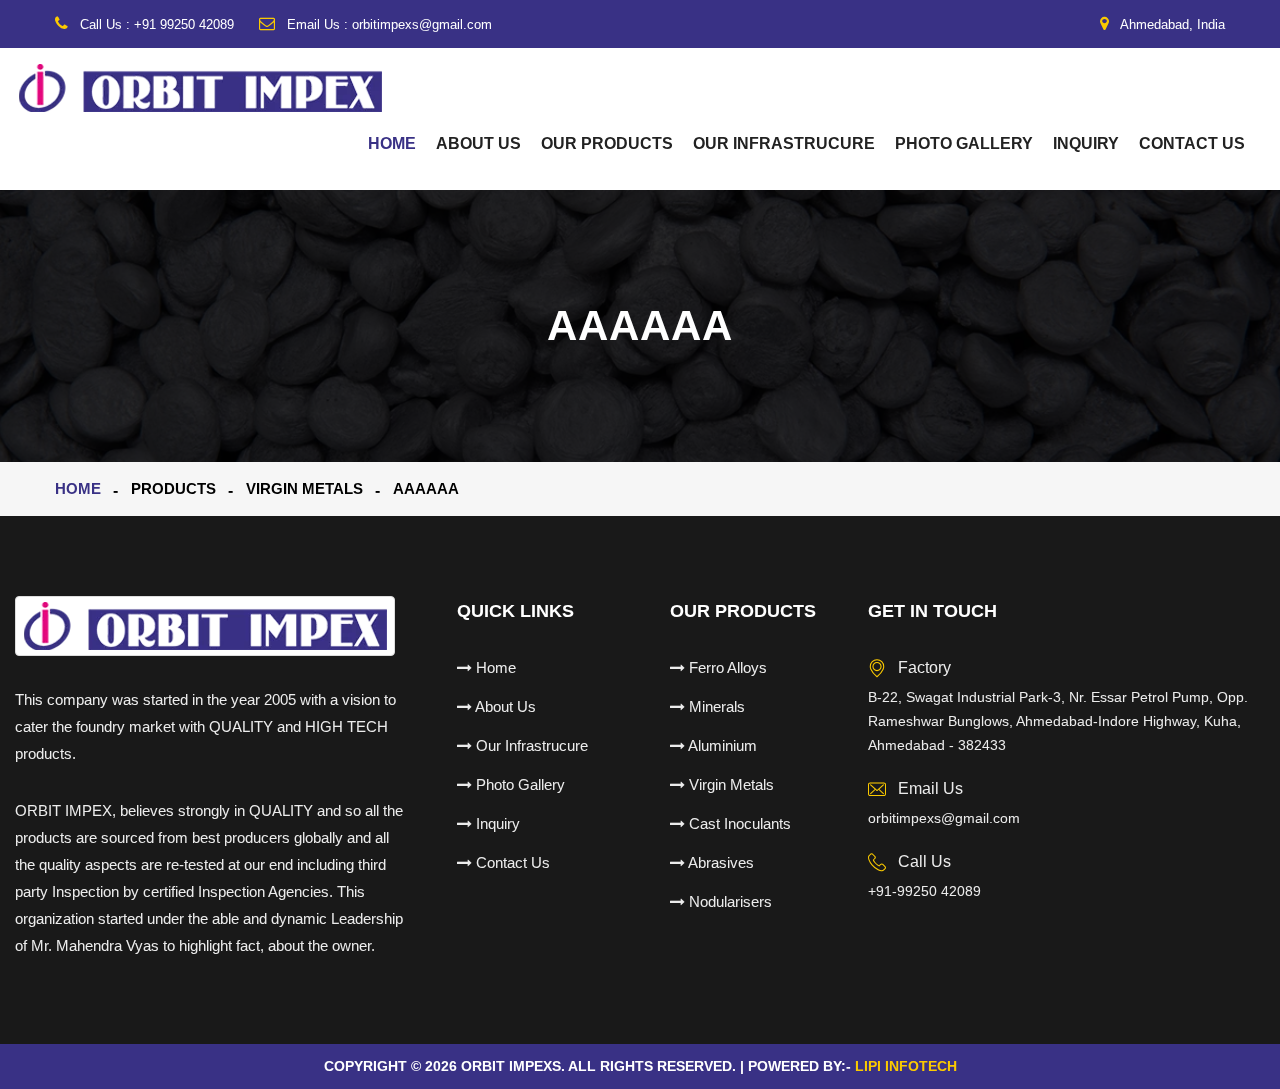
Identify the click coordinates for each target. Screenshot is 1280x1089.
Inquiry (1086, 143)
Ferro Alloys (726, 667)
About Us (478, 143)
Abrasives (719, 862)
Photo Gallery (964, 143)
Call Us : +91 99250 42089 (155, 24)
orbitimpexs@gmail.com (944, 818)
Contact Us (1192, 143)
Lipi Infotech (906, 1066)
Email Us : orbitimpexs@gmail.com (387, 24)
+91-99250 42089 (924, 891)
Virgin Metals (729, 784)
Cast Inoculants (738, 823)
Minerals (715, 706)
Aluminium (721, 745)
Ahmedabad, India (1171, 24)
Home (392, 143)
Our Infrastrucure (784, 143)
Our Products (607, 143)
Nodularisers (728, 901)
